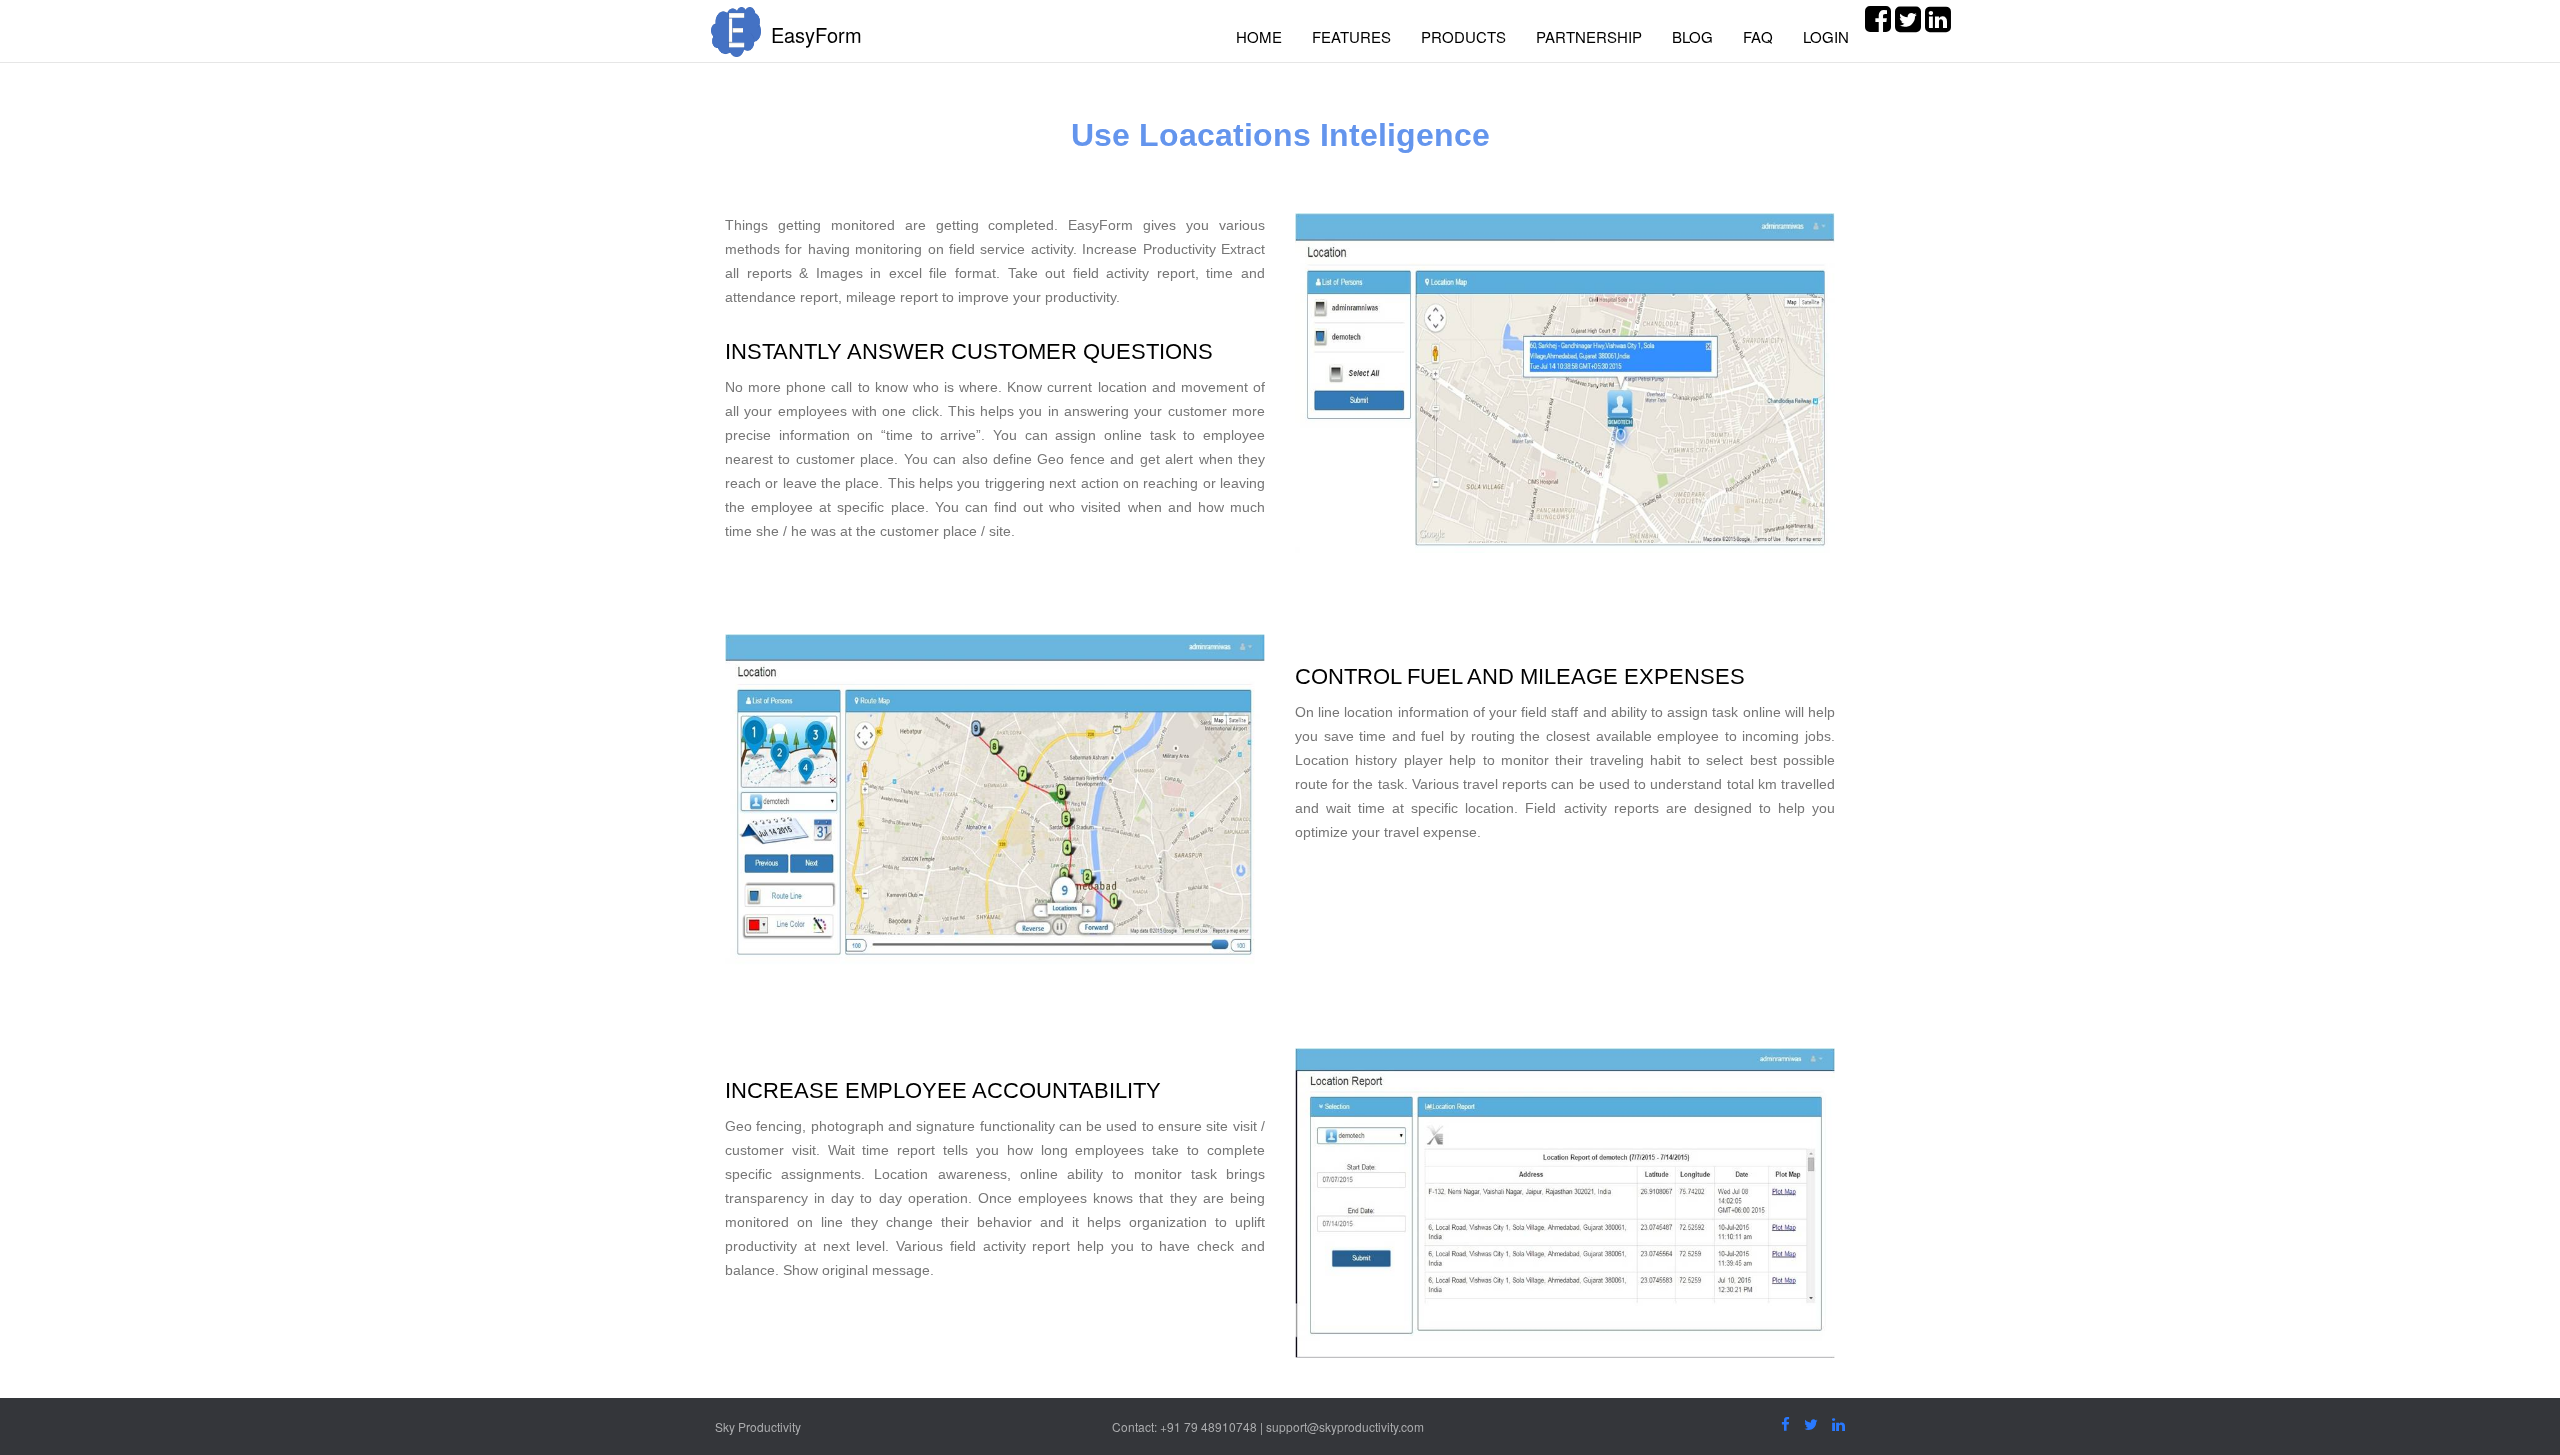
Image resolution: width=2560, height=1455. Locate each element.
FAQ (1758, 36)
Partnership (1589, 36)
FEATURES (1351, 36)
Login (1826, 36)
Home (1259, 36)
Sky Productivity (758, 1426)
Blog (1692, 36)
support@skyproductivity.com (1345, 1426)
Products (1463, 36)
